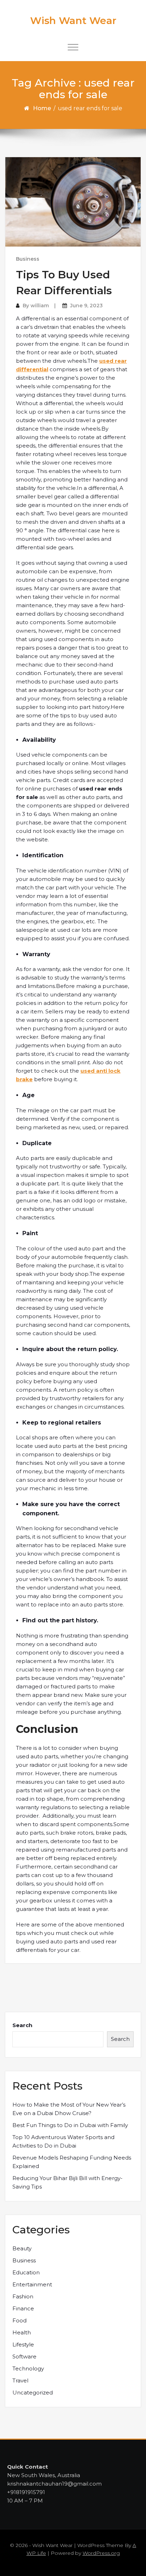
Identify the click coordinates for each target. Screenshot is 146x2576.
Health (22, 2332)
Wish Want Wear (73, 20)
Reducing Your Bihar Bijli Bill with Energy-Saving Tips (68, 2182)
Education (26, 2272)
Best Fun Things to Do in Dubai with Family (70, 2125)
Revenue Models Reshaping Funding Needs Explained (72, 2162)
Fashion (23, 2296)
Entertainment (32, 2284)
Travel (20, 2380)
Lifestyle (23, 2344)
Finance (23, 2308)
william (40, 306)
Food (19, 2320)
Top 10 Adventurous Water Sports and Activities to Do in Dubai (63, 2141)
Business (28, 259)
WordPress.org (101, 2553)
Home (42, 108)
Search (22, 2025)
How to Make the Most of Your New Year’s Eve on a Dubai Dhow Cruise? (69, 2109)
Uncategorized (33, 2393)
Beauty (22, 2248)
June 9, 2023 (86, 306)
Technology (28, 2368)
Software (24, 2356)
